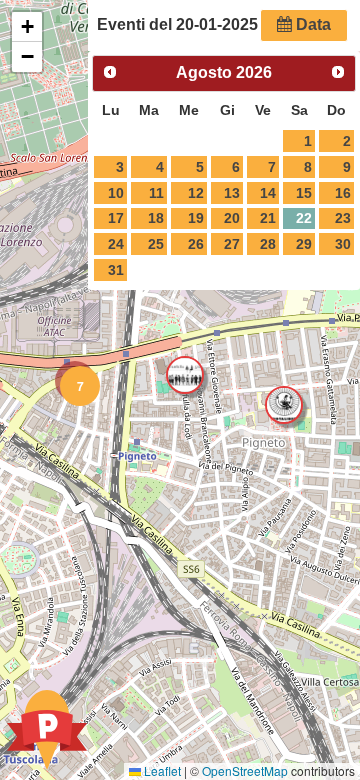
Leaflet (161, 770)
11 (156, 193)
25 (156, 244)
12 (196, 193)
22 (304, 218)
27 (232, 244)
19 (196, 218)
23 (343, 218)
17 (116, 218)
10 (116, 193)
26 (196, 244)
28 (268, 244)
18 (156, 218)
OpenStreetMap (245, 770)
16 (343, 193)
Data (311, 24)
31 (116, 270)
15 (304, 193)
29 (304, 244)
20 (232, 218)
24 (116, 244)
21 (268, 218)
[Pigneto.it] (47, 732)
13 (232, 193)
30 (343, 244)
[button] (75, 381)
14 (268, 193)
